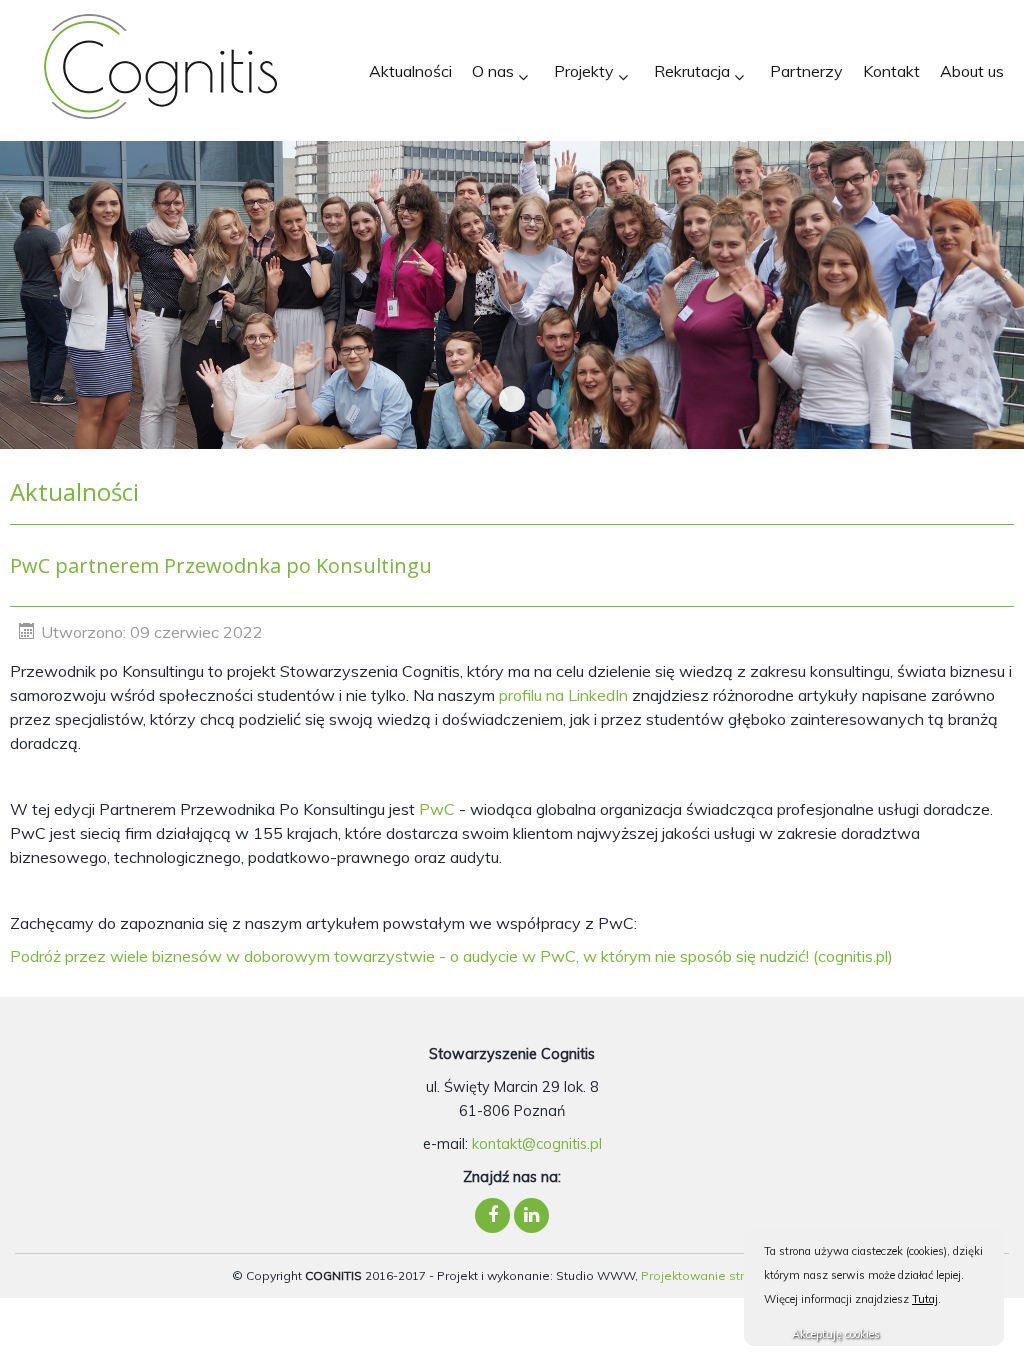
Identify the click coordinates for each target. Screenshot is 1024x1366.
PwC (437, 809)
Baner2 (547, 399)
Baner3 (512, 399)
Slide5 (477, 399)
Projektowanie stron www (716, 1275)
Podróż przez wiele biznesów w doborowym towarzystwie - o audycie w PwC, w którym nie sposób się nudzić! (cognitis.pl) (451, 956)
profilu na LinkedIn (563, 695)
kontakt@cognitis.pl (537, 1144)
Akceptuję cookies (836, 1334)
